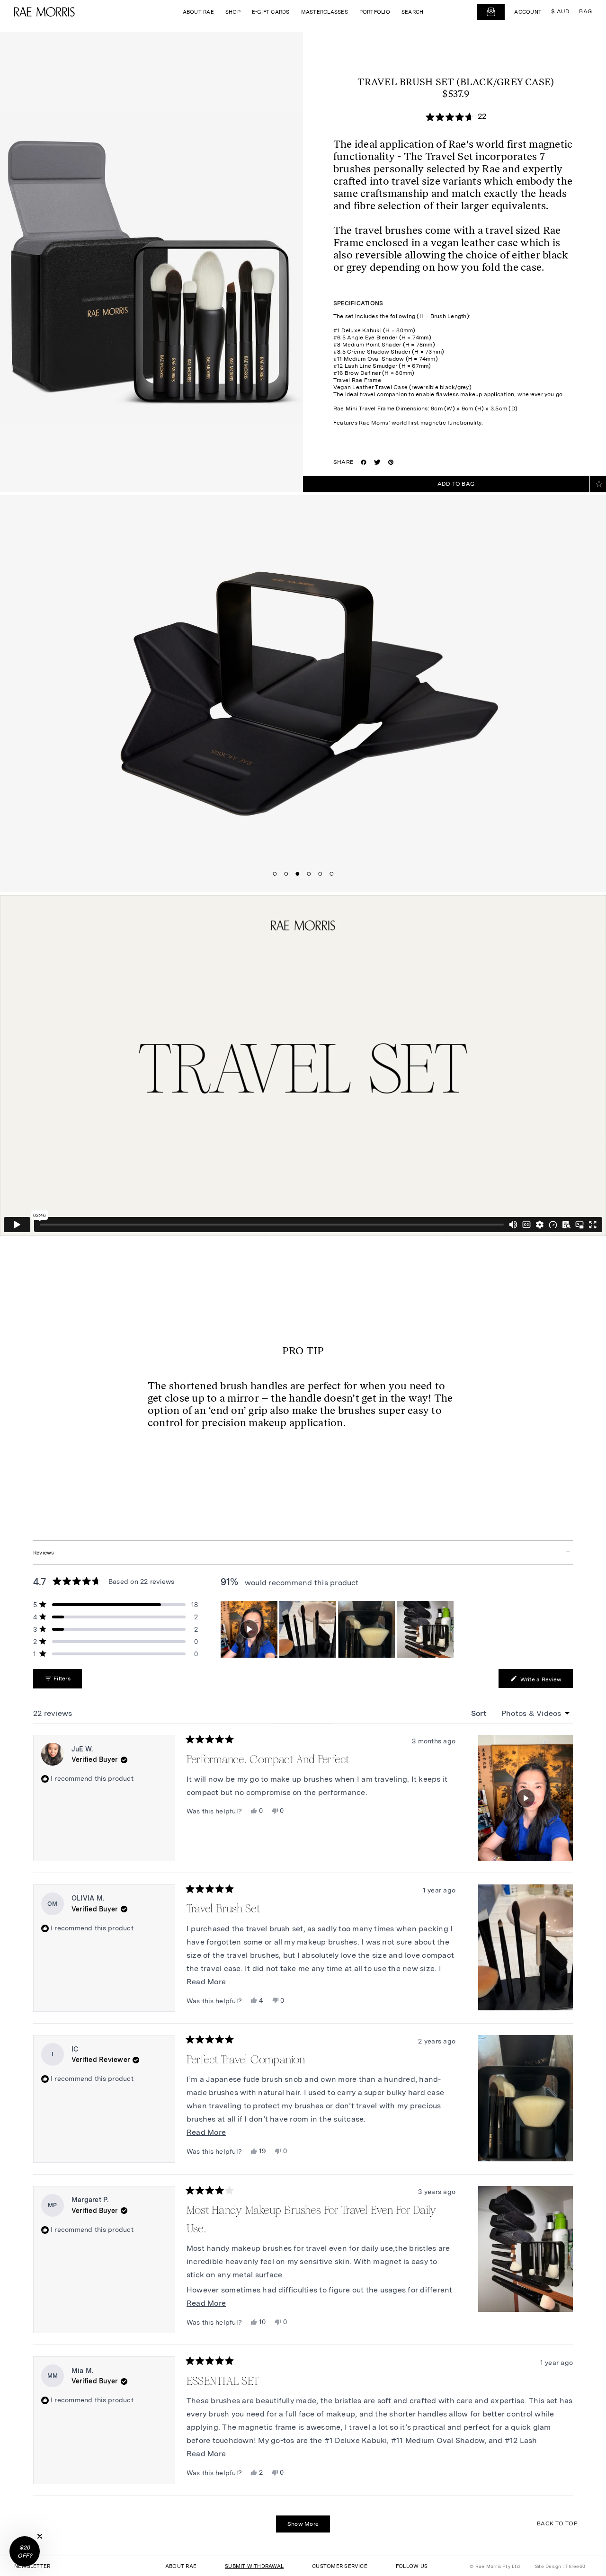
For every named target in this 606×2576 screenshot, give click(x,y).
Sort (480, 1713)
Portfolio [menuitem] (375, 12)
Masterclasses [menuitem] (325, 12)
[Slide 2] (308, 1629)
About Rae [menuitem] (198, 12)
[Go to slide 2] (286, 874)
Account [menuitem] (528, 12)
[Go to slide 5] (320, 874)
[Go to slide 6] (331, 874)
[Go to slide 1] (275, 874)
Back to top (557, 2523)
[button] (249, 1629)
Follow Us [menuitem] (412, 2566)
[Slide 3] (366, 1629)
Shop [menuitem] (233, 12)
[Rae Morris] (45, 12)
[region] (338, 1629)
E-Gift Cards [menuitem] (271, 12)
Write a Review (546, 1681)
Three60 (575, 2566)
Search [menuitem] (412, 12)
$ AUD (560, 11)
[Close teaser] (40, 2536)
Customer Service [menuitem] (340, 2566)
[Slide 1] (249, 1629)
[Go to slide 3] (297, 874)
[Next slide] (501, 692)
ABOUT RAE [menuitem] (181, 2566)
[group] (338, 1629)
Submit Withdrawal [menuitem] (254, 2566)
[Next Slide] (448, 1629)
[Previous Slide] (228, 1629)
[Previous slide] (105, 692)
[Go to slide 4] (309, 874)
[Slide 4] (425, 1629)
